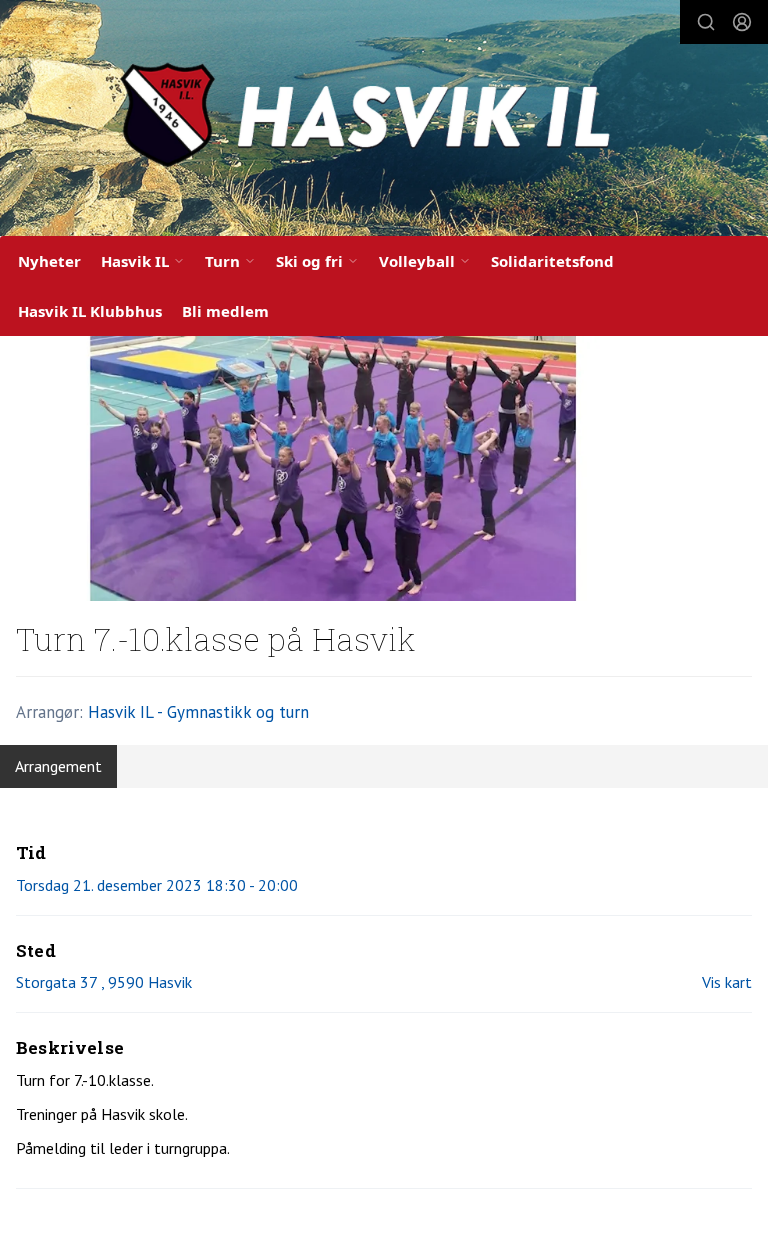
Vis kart (727, 982)
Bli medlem (225, 311)
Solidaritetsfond (552, 261)
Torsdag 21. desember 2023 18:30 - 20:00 (157, 885)
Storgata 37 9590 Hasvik (104, 982)
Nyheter (49, 261)
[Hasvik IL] (384, 122)
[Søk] (706, 22)
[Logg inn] (742, 22)
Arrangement (58, 766)
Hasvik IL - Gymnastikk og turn (198, 712)
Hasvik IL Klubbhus (90, 311)
